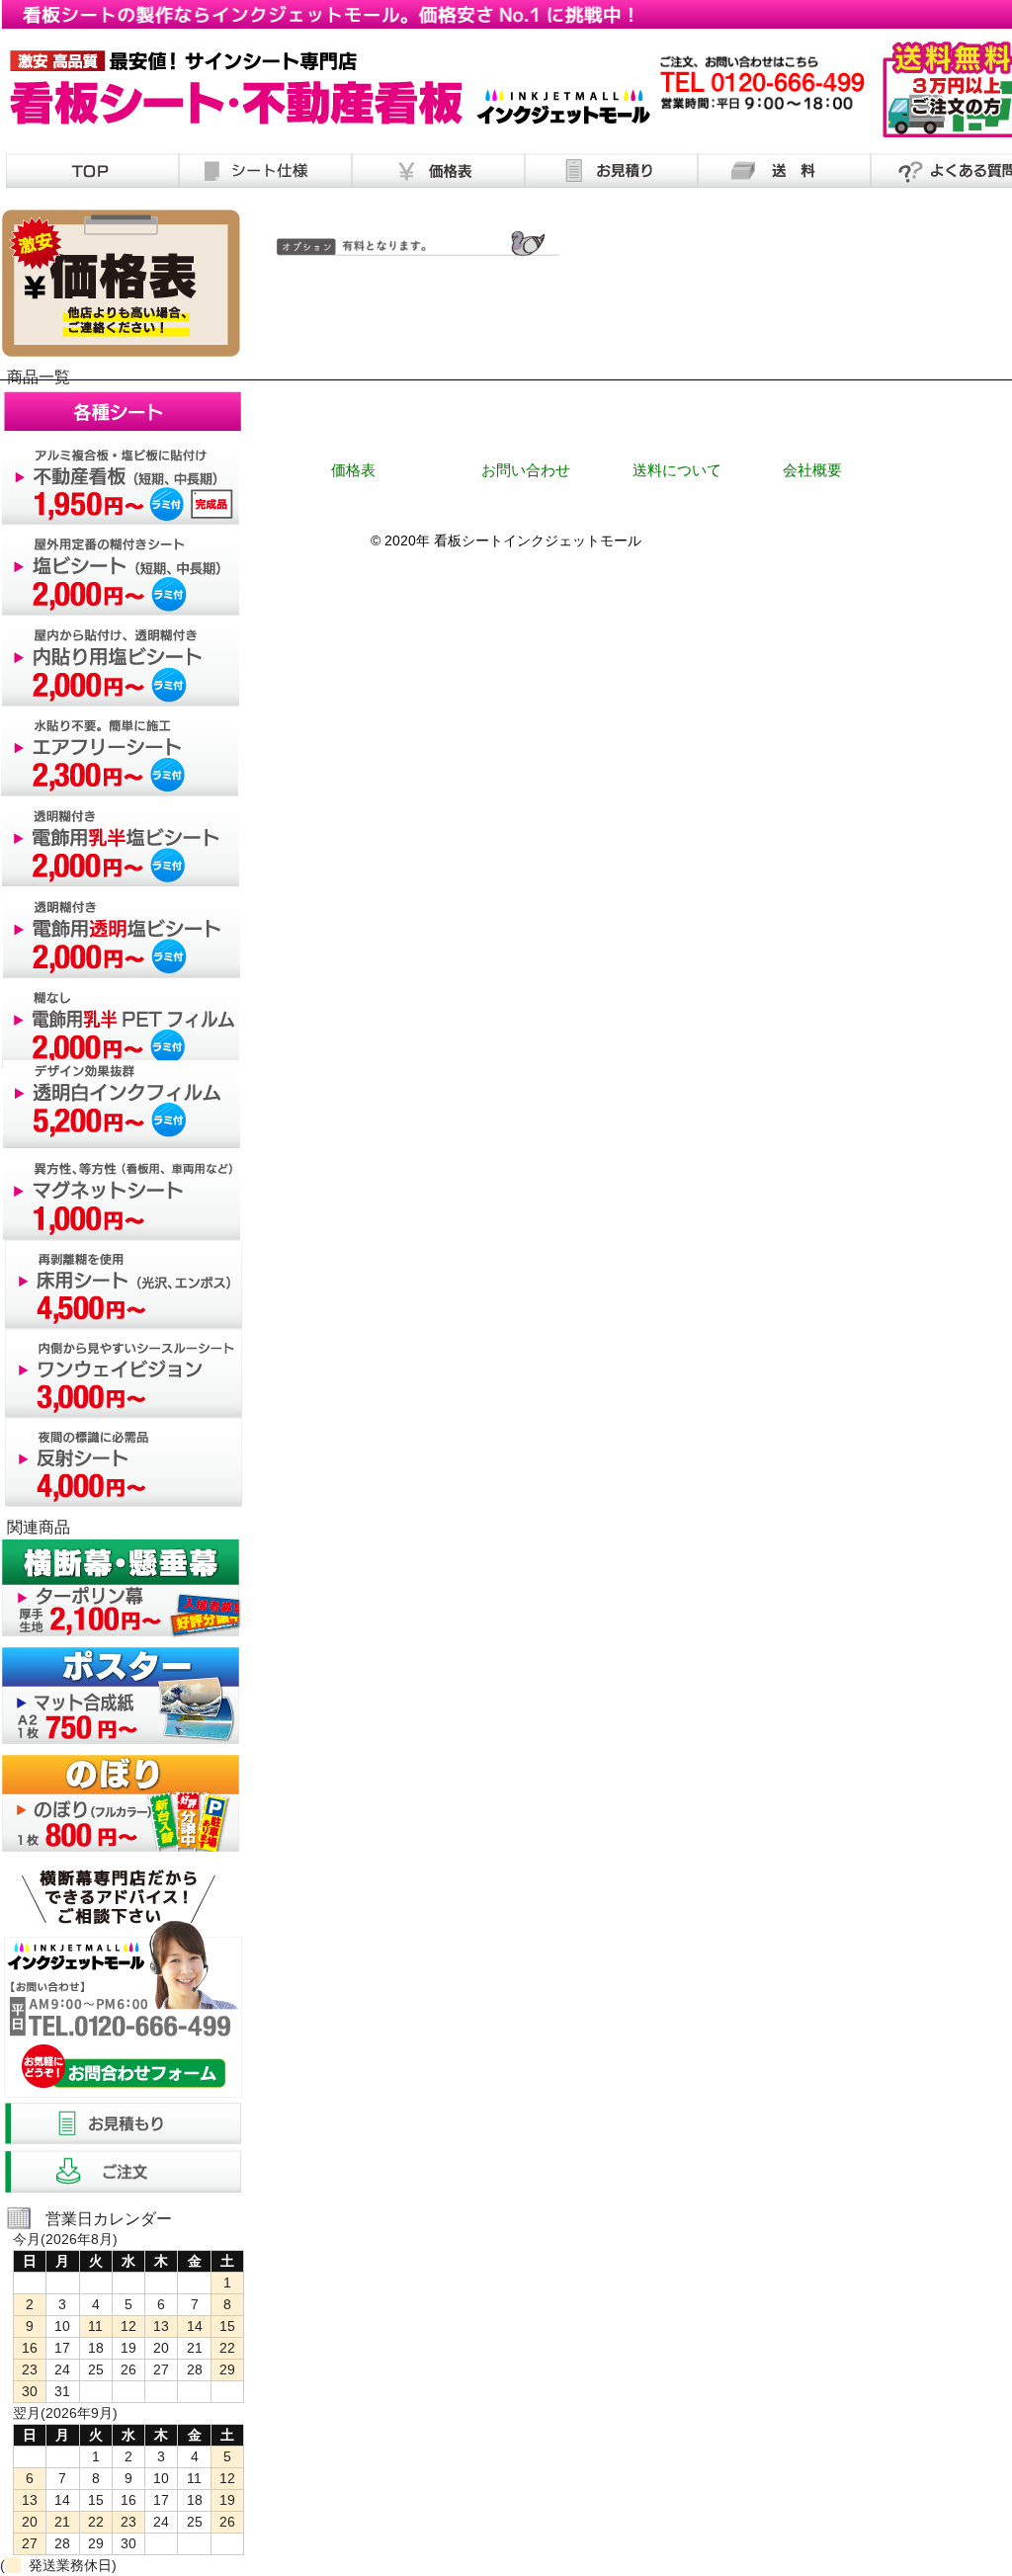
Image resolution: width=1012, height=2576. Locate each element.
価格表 (353, 470)
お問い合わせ (526, 470)
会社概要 (812, 470)
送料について (677, 470)
